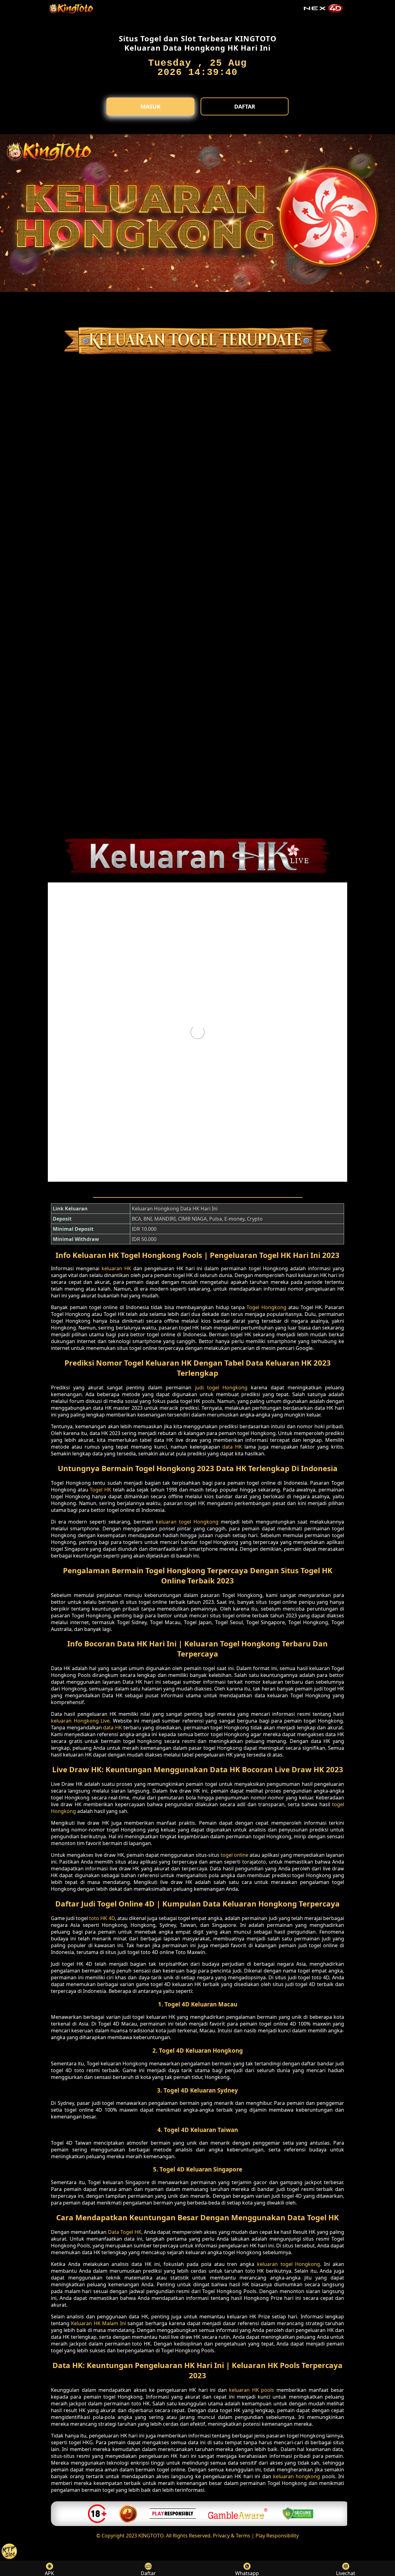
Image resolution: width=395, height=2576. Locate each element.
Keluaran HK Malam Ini (98, 2323)
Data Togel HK (125, 2232)
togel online (235, 1855)
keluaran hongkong (297, 2476)
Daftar (245, 106)
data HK (232, 1447)
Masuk (150, 106)
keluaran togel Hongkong (187, 1522)
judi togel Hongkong (221, 1388)
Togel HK (100, 1490)
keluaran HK (116, 1268)
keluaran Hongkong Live (80, 1721)
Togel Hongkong (266, 1307)
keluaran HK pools (252, 2390)
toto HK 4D (102, 1918)
